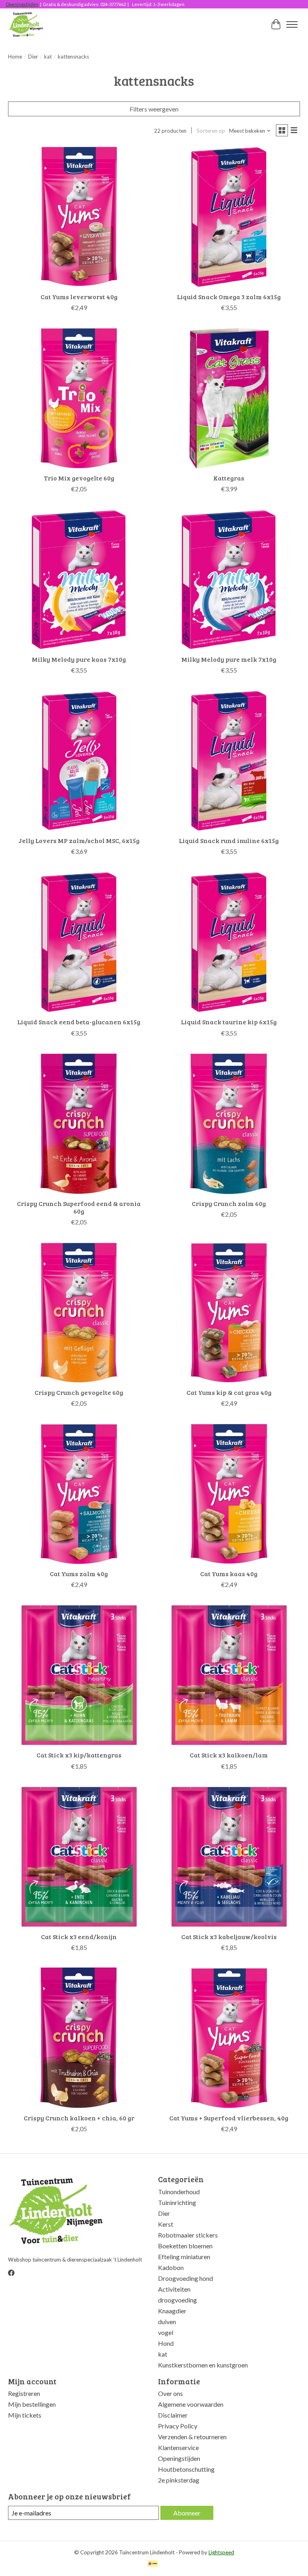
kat (48, 57)
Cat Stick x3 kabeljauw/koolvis (229, 1937)
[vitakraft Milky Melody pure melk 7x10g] (229, 580)
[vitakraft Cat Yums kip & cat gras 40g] (229, 1313)
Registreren (24, 2393)
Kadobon (171, 2267)
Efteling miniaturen (184, 2257)
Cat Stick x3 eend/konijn (79, 1937)
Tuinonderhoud (179, 2192)
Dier (33, 57)
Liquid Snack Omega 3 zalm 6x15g (229, 297)
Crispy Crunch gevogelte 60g (79, 1392)
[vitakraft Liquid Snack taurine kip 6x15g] (229, 942)
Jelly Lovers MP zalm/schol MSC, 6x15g (79, 840)
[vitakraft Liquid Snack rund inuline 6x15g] (229, 761)
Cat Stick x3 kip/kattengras (79, 1755)
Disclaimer (173, 2415)
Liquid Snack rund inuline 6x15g (229, 840)
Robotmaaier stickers (188, 2235)
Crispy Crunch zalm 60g (229, 1203)
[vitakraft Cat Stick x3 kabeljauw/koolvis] (229, 1857)
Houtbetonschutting (186, 2469)
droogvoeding (177, 2300)
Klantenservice (178, 2447)
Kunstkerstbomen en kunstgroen (203, 2365)
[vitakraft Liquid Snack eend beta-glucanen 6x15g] (79, 942)
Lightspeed (221, 2552)
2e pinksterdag (179, 2480)
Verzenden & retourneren (192, 2437)
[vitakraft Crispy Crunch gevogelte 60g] (79, 1313)
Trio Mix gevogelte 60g (79, 478)
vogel (166, 2332)
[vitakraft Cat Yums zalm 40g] (79, 1494)
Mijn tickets (25, 2415)
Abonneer (187, 2513)
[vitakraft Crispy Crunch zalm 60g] (229, 1124)
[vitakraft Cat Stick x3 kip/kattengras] (79, 1675)
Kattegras (229, 478)
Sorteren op (211, 131)
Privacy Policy (178, 2426)
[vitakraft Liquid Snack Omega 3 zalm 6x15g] (229, 217)
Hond (166, 2343)
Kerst (166, 2224)
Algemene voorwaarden (191, 2404)
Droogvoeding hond (185, 2278)
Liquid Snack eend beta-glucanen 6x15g (79, 1022)
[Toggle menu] (292, 24)
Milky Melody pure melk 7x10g (229, 659)
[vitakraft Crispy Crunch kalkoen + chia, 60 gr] (79, 2038)
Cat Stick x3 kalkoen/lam (229, 1755)
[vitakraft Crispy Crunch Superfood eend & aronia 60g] (79, 1124)
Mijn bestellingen (32, 2404)
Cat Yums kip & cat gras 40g (229, 1392)
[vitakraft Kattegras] (229, 398)
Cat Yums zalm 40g (79, 1574)
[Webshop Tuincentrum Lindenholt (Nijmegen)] (26, 24)
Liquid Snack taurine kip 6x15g (229, 1022)
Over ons (170, 2393)
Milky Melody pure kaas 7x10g (79, 659)
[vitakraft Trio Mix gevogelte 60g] (79, 398)
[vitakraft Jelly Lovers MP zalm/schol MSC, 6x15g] (79, 761)
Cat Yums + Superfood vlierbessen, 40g (229, 2118)
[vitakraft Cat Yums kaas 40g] (229, 1494)
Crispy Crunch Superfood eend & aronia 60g (79, 1207)
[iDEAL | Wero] (153, 2564)
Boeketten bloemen (185, 2246)
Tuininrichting (177, 2202)
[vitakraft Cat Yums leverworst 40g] (79, 217)
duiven (167, 2322)
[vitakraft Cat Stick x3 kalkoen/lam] (229, 1675)
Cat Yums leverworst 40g (79, 297)
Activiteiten (174, 2289)
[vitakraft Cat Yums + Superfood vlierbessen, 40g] (229, 2038)
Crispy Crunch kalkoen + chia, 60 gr (79, 2118)
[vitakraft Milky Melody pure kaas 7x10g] (79, 580)
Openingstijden (22, 4)
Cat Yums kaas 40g (229, 1574)
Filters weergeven (154, 109)
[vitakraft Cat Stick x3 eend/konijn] (79, 1857)
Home (15, 57)
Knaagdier (172, 2311)
